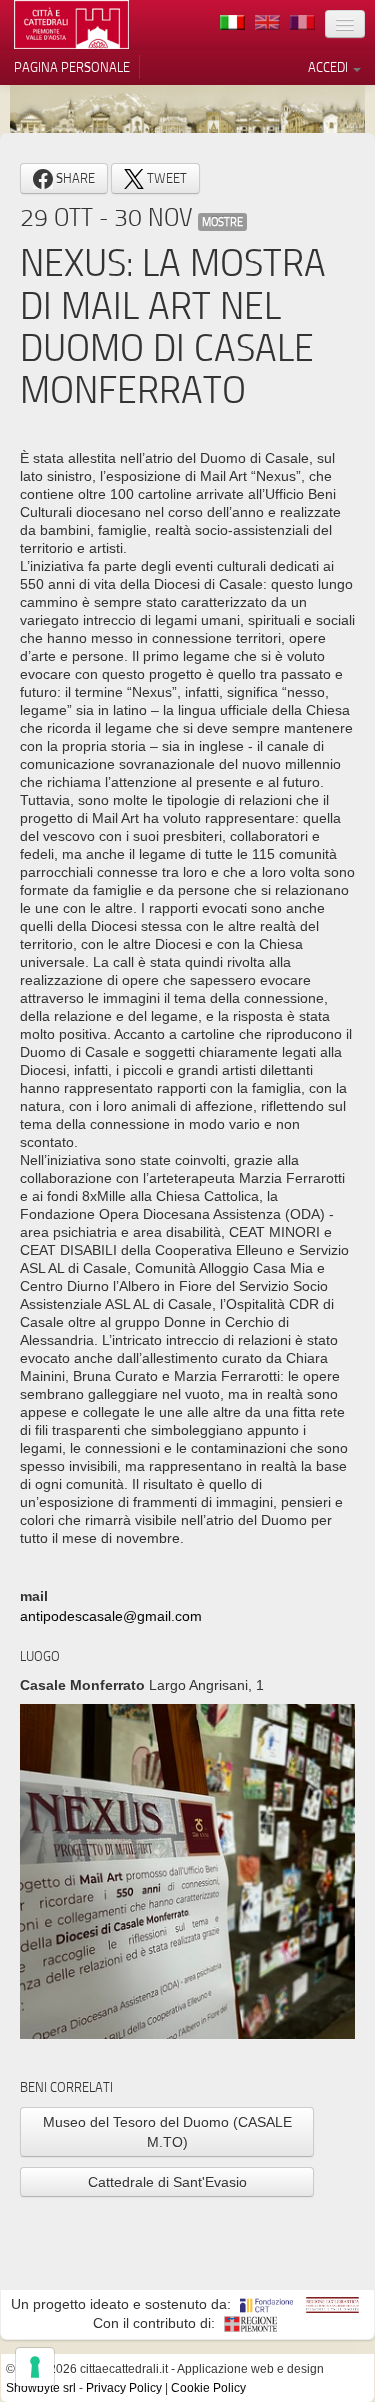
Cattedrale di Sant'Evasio (167, 2182)
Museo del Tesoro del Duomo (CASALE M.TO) (167, 2132)
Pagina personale (72, 67)
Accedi (329, 67)
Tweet (165, 178)
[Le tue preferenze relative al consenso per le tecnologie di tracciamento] (35, 2367)
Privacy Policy (124, 2388)
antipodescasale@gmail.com (111, 1616)
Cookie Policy (208, 2388)
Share (74, 178)
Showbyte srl (41, 2388)
